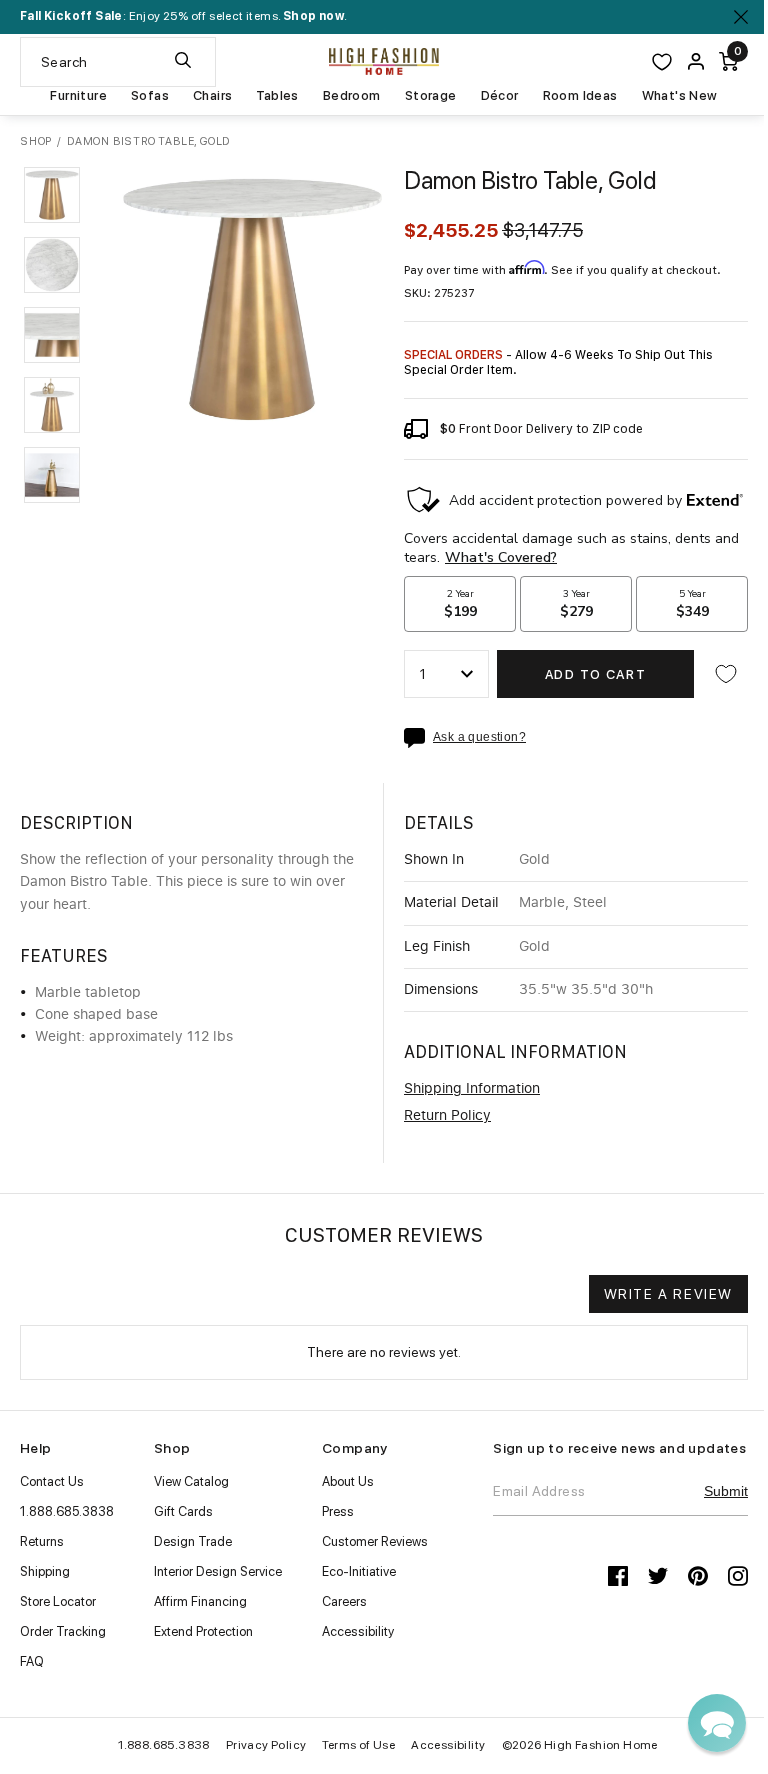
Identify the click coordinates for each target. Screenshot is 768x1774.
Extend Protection (203, 1631)
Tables (277, 96)
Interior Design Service (218, 1571)
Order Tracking (63, 1631)
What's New (680, 96)
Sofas (150, 96)
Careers (344, 1601)
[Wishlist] (662, 62)
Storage (431, 96)
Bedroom (352, 96)
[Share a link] (418, 738)
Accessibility (358, 1631)
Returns (42, 1541)
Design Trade (193, 1541)
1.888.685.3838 (67, 1511)
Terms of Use (358, 1745)
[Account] (696, 61)
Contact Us (52, 1481)
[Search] (183, 62)
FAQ (32, 1661)
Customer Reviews (375, 1541)
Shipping (45, 1571)
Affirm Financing (200, 1601)
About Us (348, 1481)
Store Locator (58, 1601)
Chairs (212, 96)
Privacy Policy (266, 1745)
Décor (500, 96)
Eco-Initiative (359, 1571)
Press (338, 1511)
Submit (726, 1491)
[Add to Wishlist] (726, 674)
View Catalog (191, 1481)
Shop (36, 141)
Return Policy (447, 1116)
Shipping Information (472, 1089)
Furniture (78, 96)
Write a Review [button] (668, 1294)
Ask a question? (479, 737)
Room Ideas (580, 96)
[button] (52, 195)
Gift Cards (183, 1511)
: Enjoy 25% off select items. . (183, 16)
